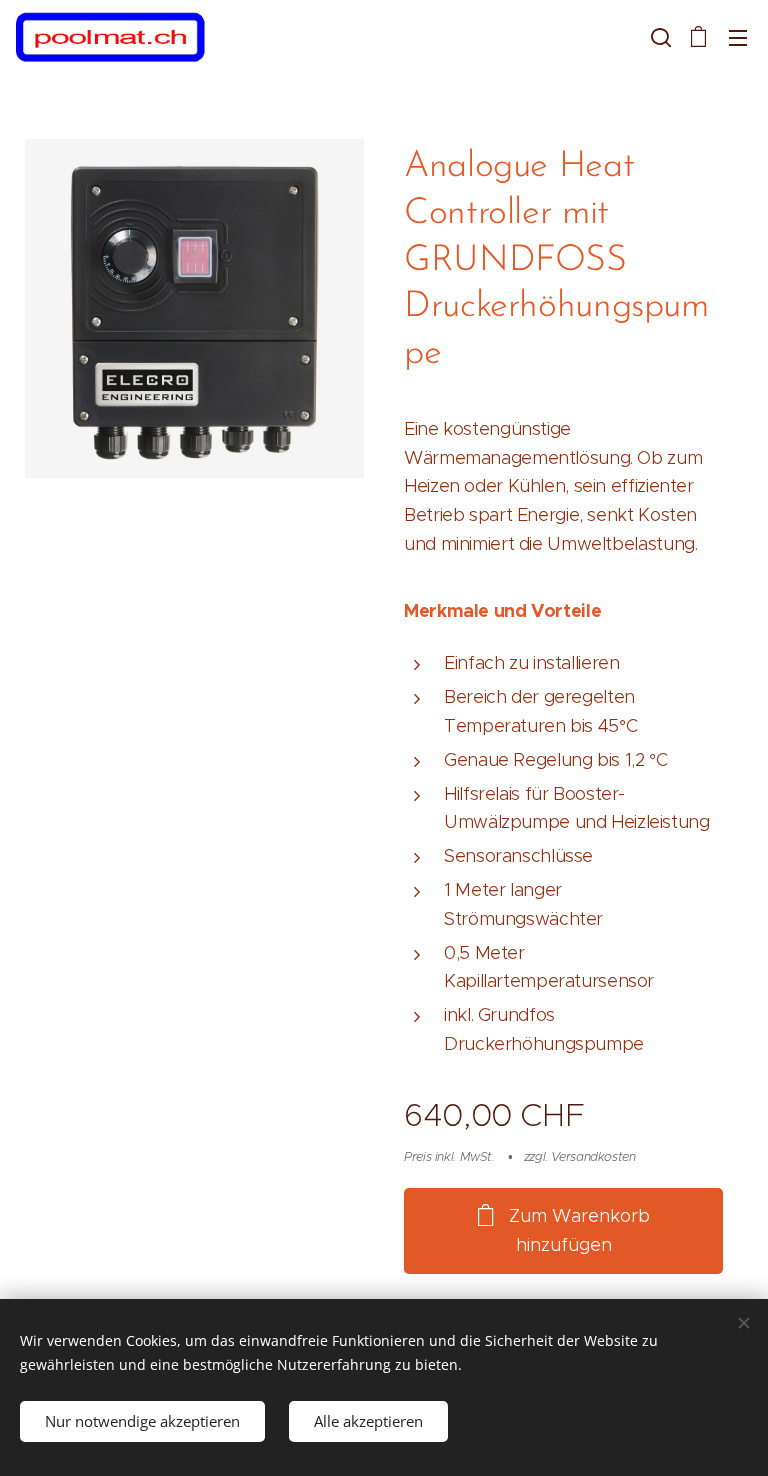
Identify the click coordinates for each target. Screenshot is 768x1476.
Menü (738, 37)
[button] (659, 37)
